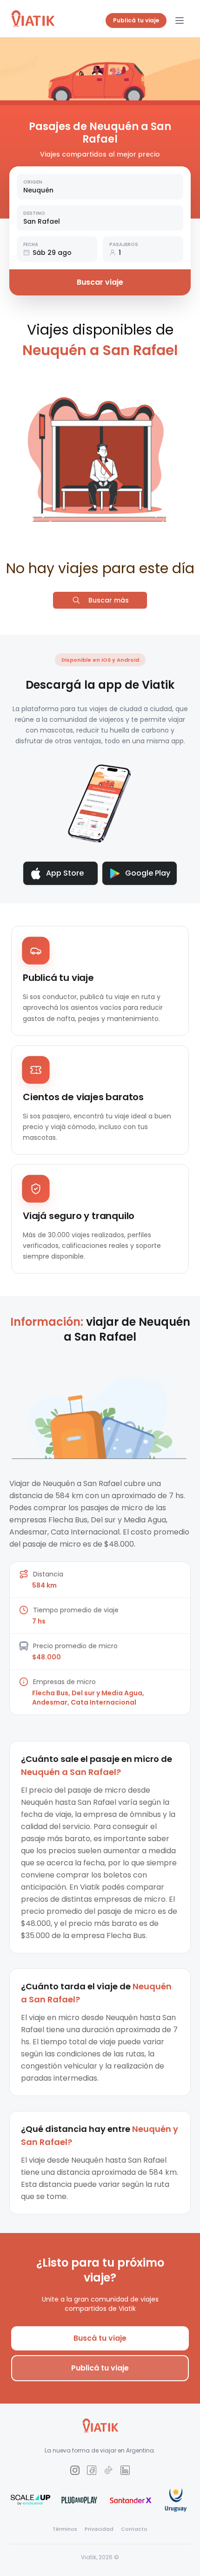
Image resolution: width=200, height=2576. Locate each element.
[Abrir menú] (180, 21)
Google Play (148, 873)
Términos (65, 2529)
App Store (65, 873)
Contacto (134, 2529)
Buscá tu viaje (100, 2338)
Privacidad (99, 2529)
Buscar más (109, 600)
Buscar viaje (100, 282)
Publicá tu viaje (136, 20)
